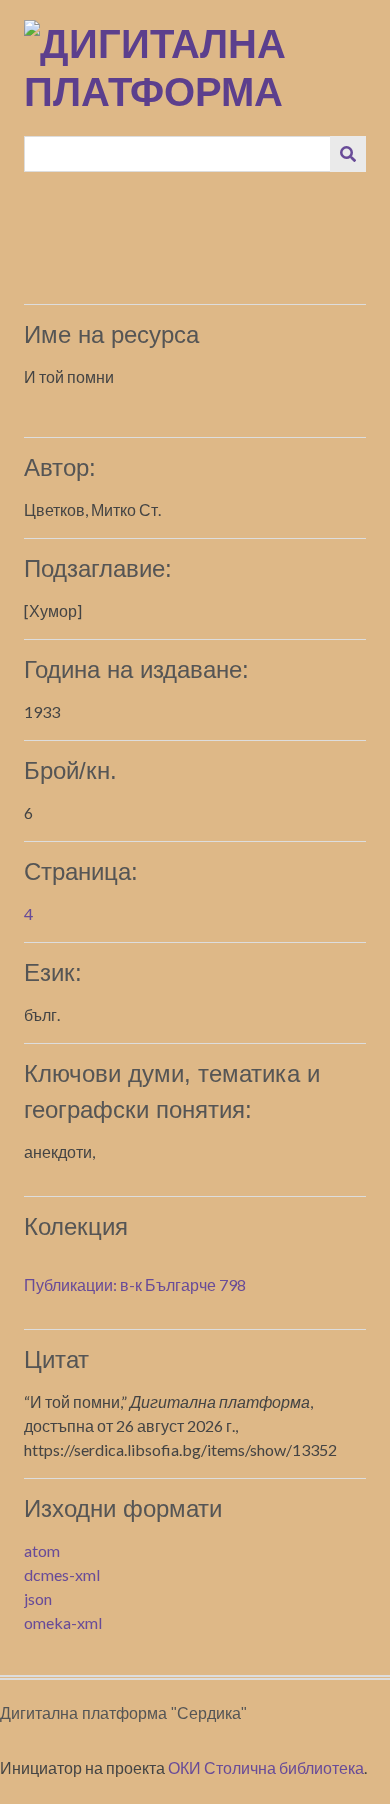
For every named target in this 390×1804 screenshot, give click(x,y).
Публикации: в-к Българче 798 (135, 1284)
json (38, 1598)
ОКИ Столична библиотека (266, 1767)
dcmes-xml (62, 1574)
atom (42, 1550)
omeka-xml (63, 1622)
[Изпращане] (348, 154)
